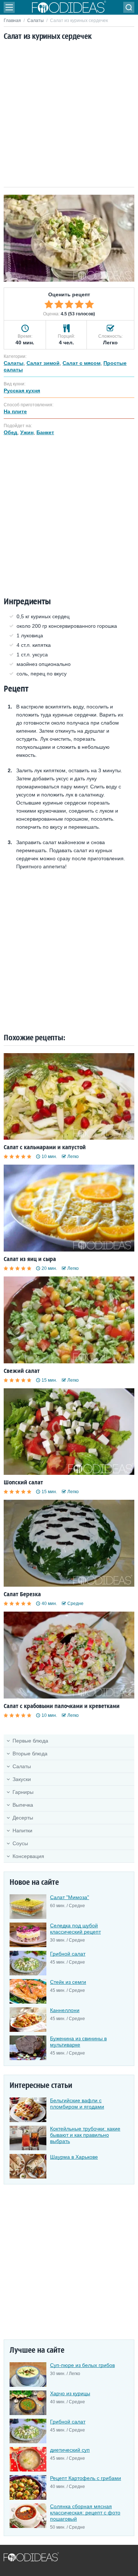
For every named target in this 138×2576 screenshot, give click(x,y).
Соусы (20, 1843)
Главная (12, 21)
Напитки (22, 1831)
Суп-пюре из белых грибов (82, 2365)
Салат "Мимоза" (70, 1897)
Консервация (28, 1856)
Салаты (36, 21)
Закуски (22, 1779)
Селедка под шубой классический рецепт (75, 1929)
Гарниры (23, 1792)
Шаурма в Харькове (74, 2157)
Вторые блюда (30, 1754)
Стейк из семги (68, 1982)
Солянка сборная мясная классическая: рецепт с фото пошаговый (85, 2513)
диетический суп (70, 2450)
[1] (49, 304)
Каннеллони (65, 2010)
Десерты (23, 1818)
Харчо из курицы (70, 2393)
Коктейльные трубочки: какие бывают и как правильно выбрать (85, 2135)
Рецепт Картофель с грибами (86, 2478)
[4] (79, 304)
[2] (59, 304)
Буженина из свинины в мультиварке (78, 2042)
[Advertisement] (69, 115)
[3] (69, 304)
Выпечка (23, 1805)
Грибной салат (68, 1954)
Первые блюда (30, 1741)
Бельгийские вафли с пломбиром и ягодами (77, 2104)
